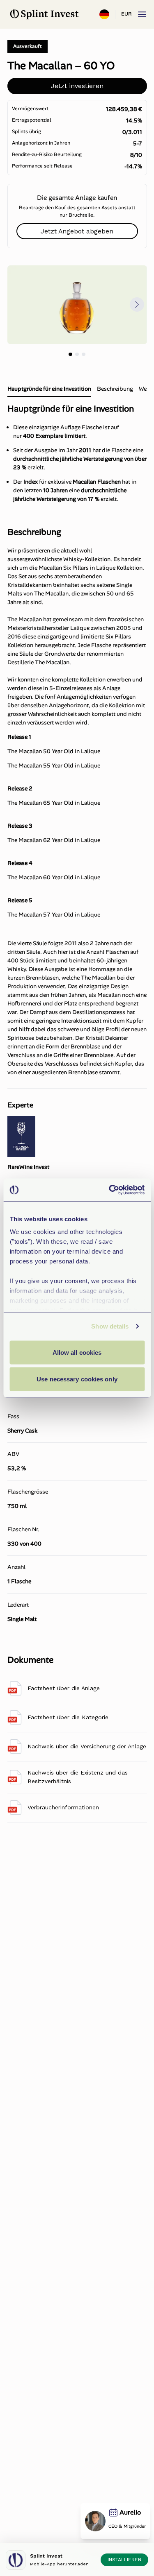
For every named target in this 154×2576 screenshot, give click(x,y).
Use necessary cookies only (77, 1379)
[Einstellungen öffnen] (104, 14)
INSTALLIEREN (124, 2560)
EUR (126, 14)
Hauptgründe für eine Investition (49, 389)
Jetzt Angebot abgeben (77, 231)
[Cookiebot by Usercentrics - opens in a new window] (110, 1190)
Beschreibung (115, 389)
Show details (110, 1326)
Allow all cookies (77, 1352)
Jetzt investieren (77, 86)
